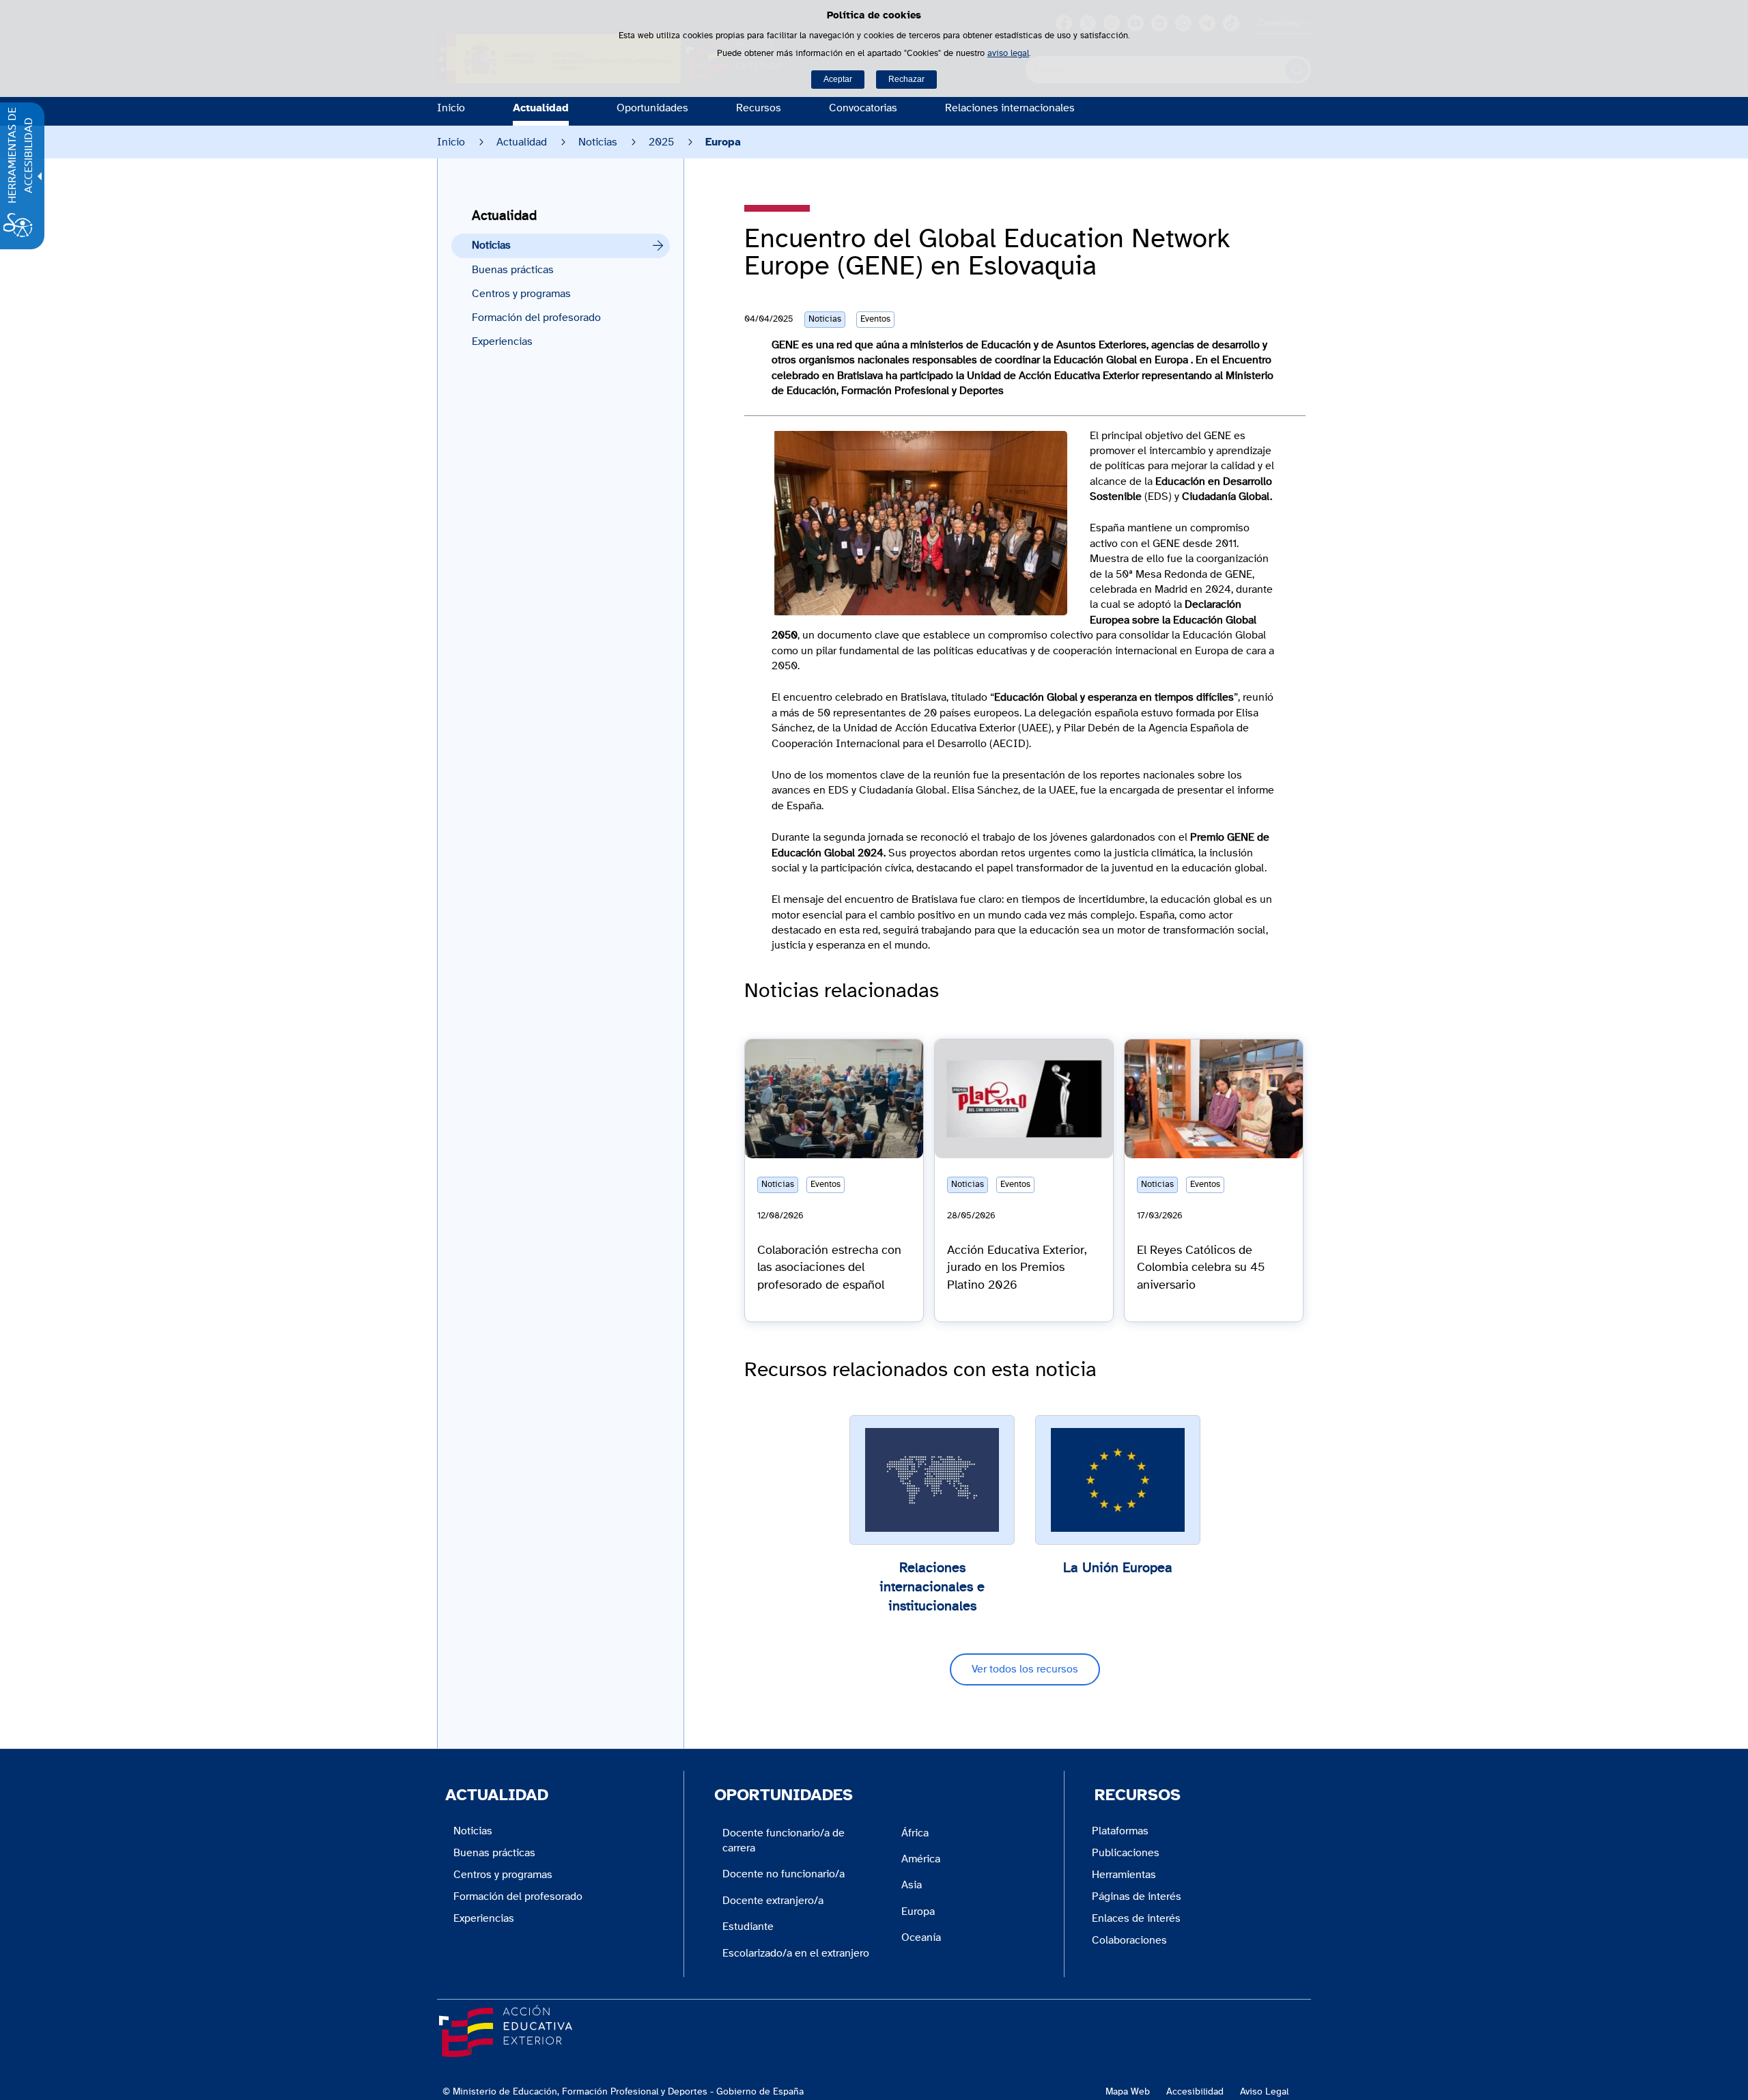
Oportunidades (652, 108)
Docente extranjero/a (773, 1901)
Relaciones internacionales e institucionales (932, 1587)
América (921, 1859)
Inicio (451, 108)
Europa (918, 1912)
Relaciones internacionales (1010, 108)
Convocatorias (863, 108)
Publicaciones (1126, 1853)
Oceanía (921, 1937)
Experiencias (502, 341)
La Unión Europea (1118, 1568)
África (915, 1833)
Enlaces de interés (1136, 1918)
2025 (661, 142)
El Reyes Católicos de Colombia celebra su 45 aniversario (1201, 1268)
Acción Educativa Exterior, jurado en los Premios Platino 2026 (1017, 1268)
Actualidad (541, 108)
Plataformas (1120, 1831)
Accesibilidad (1195, 2091)
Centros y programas (521, 294)
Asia (912, 1885)
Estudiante (748, 1927)
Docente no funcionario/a (784, 1874)
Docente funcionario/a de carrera (784, 1840)
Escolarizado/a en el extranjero (796, 1953)
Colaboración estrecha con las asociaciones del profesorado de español (829, 1268)
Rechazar (906, 79)
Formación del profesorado (536, 318)
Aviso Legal (1264, 2091)
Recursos (759, 108)
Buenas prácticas (513, 270)
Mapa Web (1128, 2091)
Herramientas (1124, 1875)
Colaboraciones (1129, 1940)
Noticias (598, 142)
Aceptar (838, 79)
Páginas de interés (1137, 1896)
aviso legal (1008, 54)
